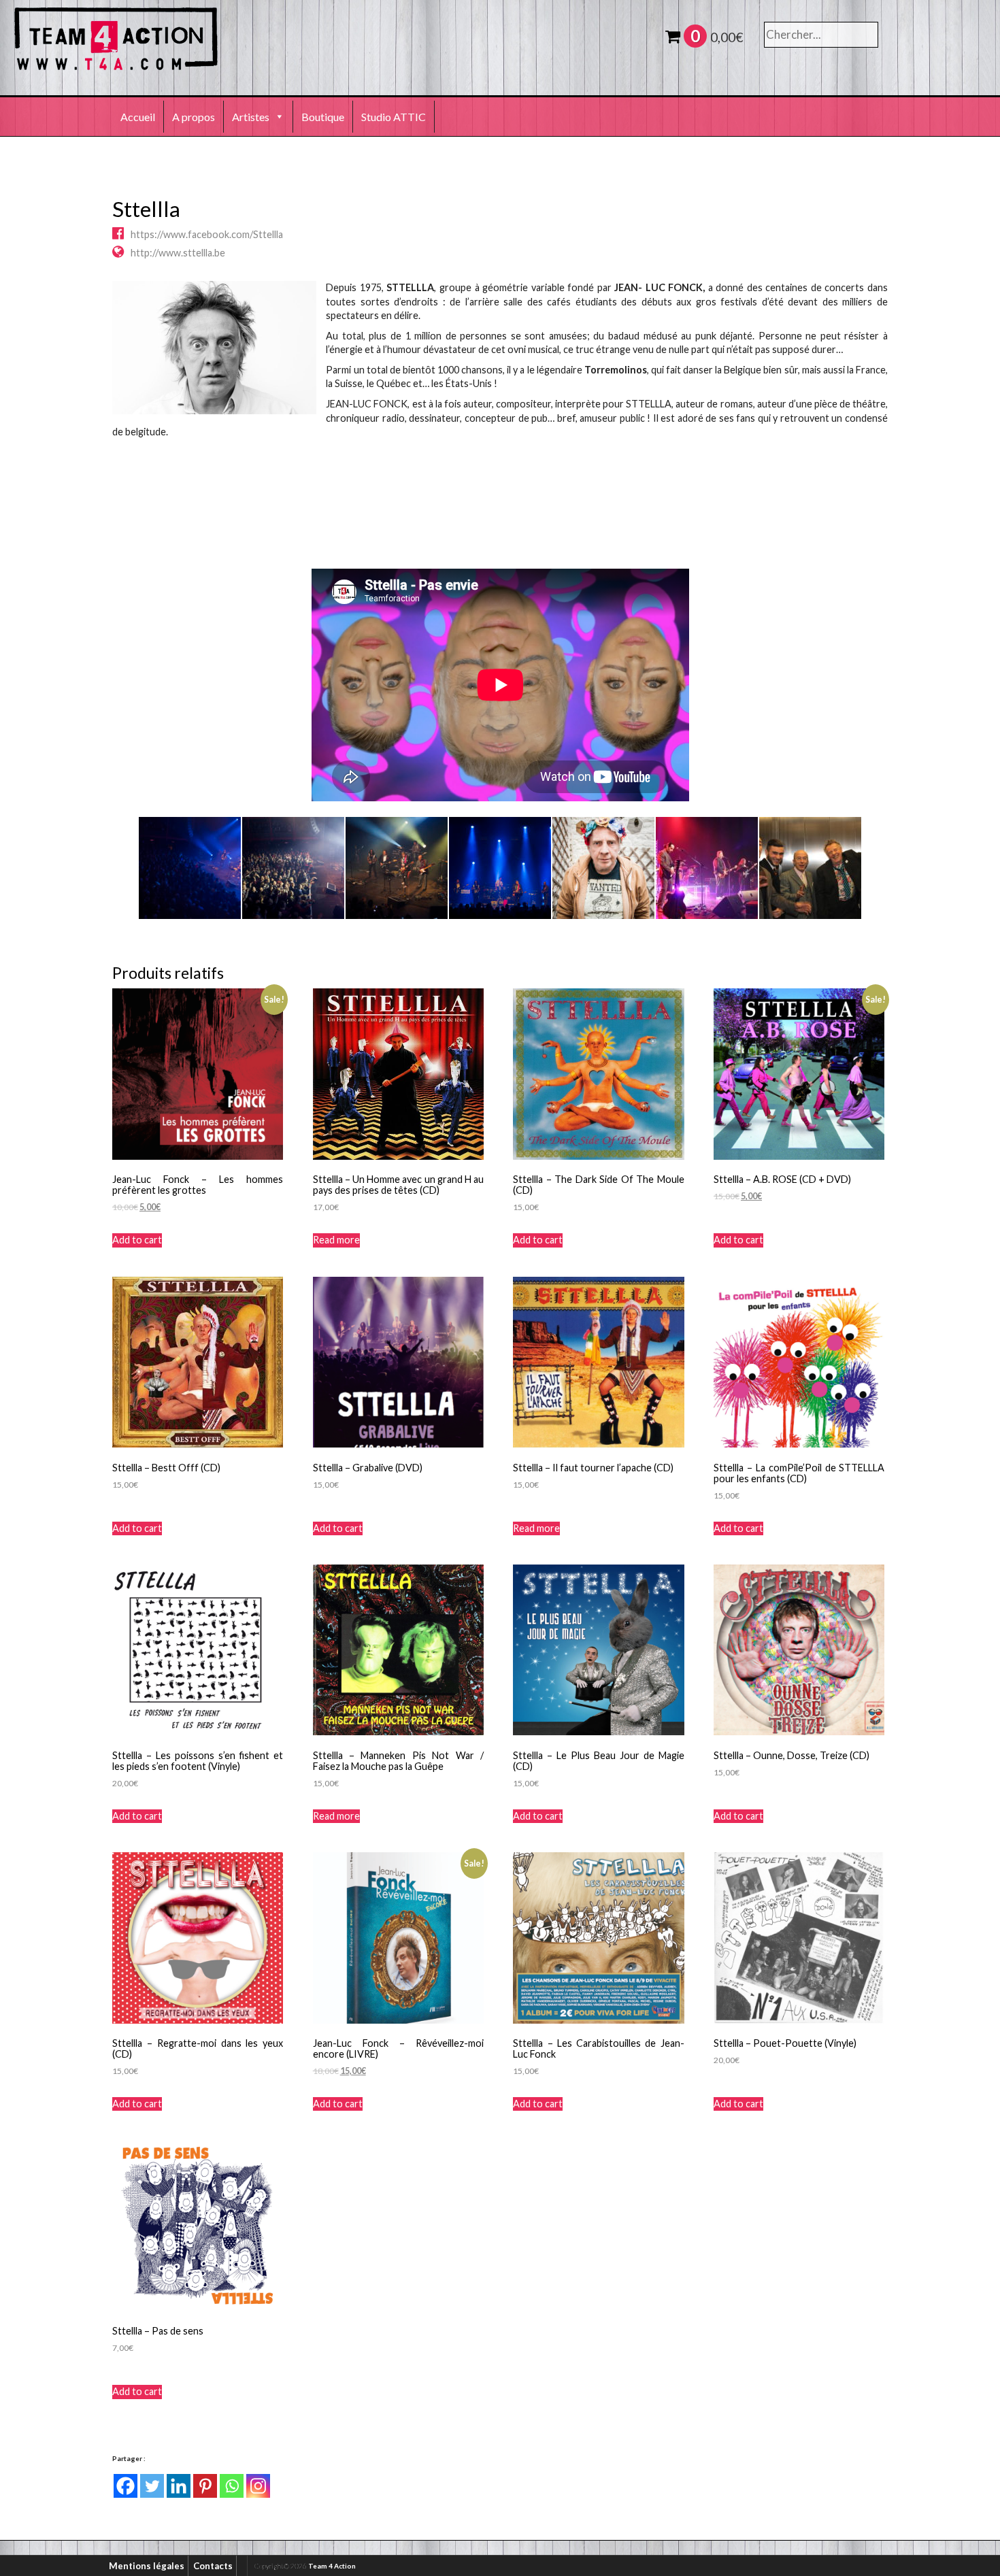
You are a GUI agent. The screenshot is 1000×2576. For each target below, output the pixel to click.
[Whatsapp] (232, 2486)
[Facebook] (126, 2486)
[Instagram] (258, 2486)
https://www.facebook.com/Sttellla (207, 234)
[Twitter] (152, 2486)
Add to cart (137, 1240)
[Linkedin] (179, 2486)
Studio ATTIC (394, 117)
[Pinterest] (205, 2486)
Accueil (138, 117)
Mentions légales (147, 2566)
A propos (194, 117)
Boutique (323, 117)
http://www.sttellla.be (178, 253)
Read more (336, 1240)
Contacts (213, 2566)
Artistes (251, 117)
